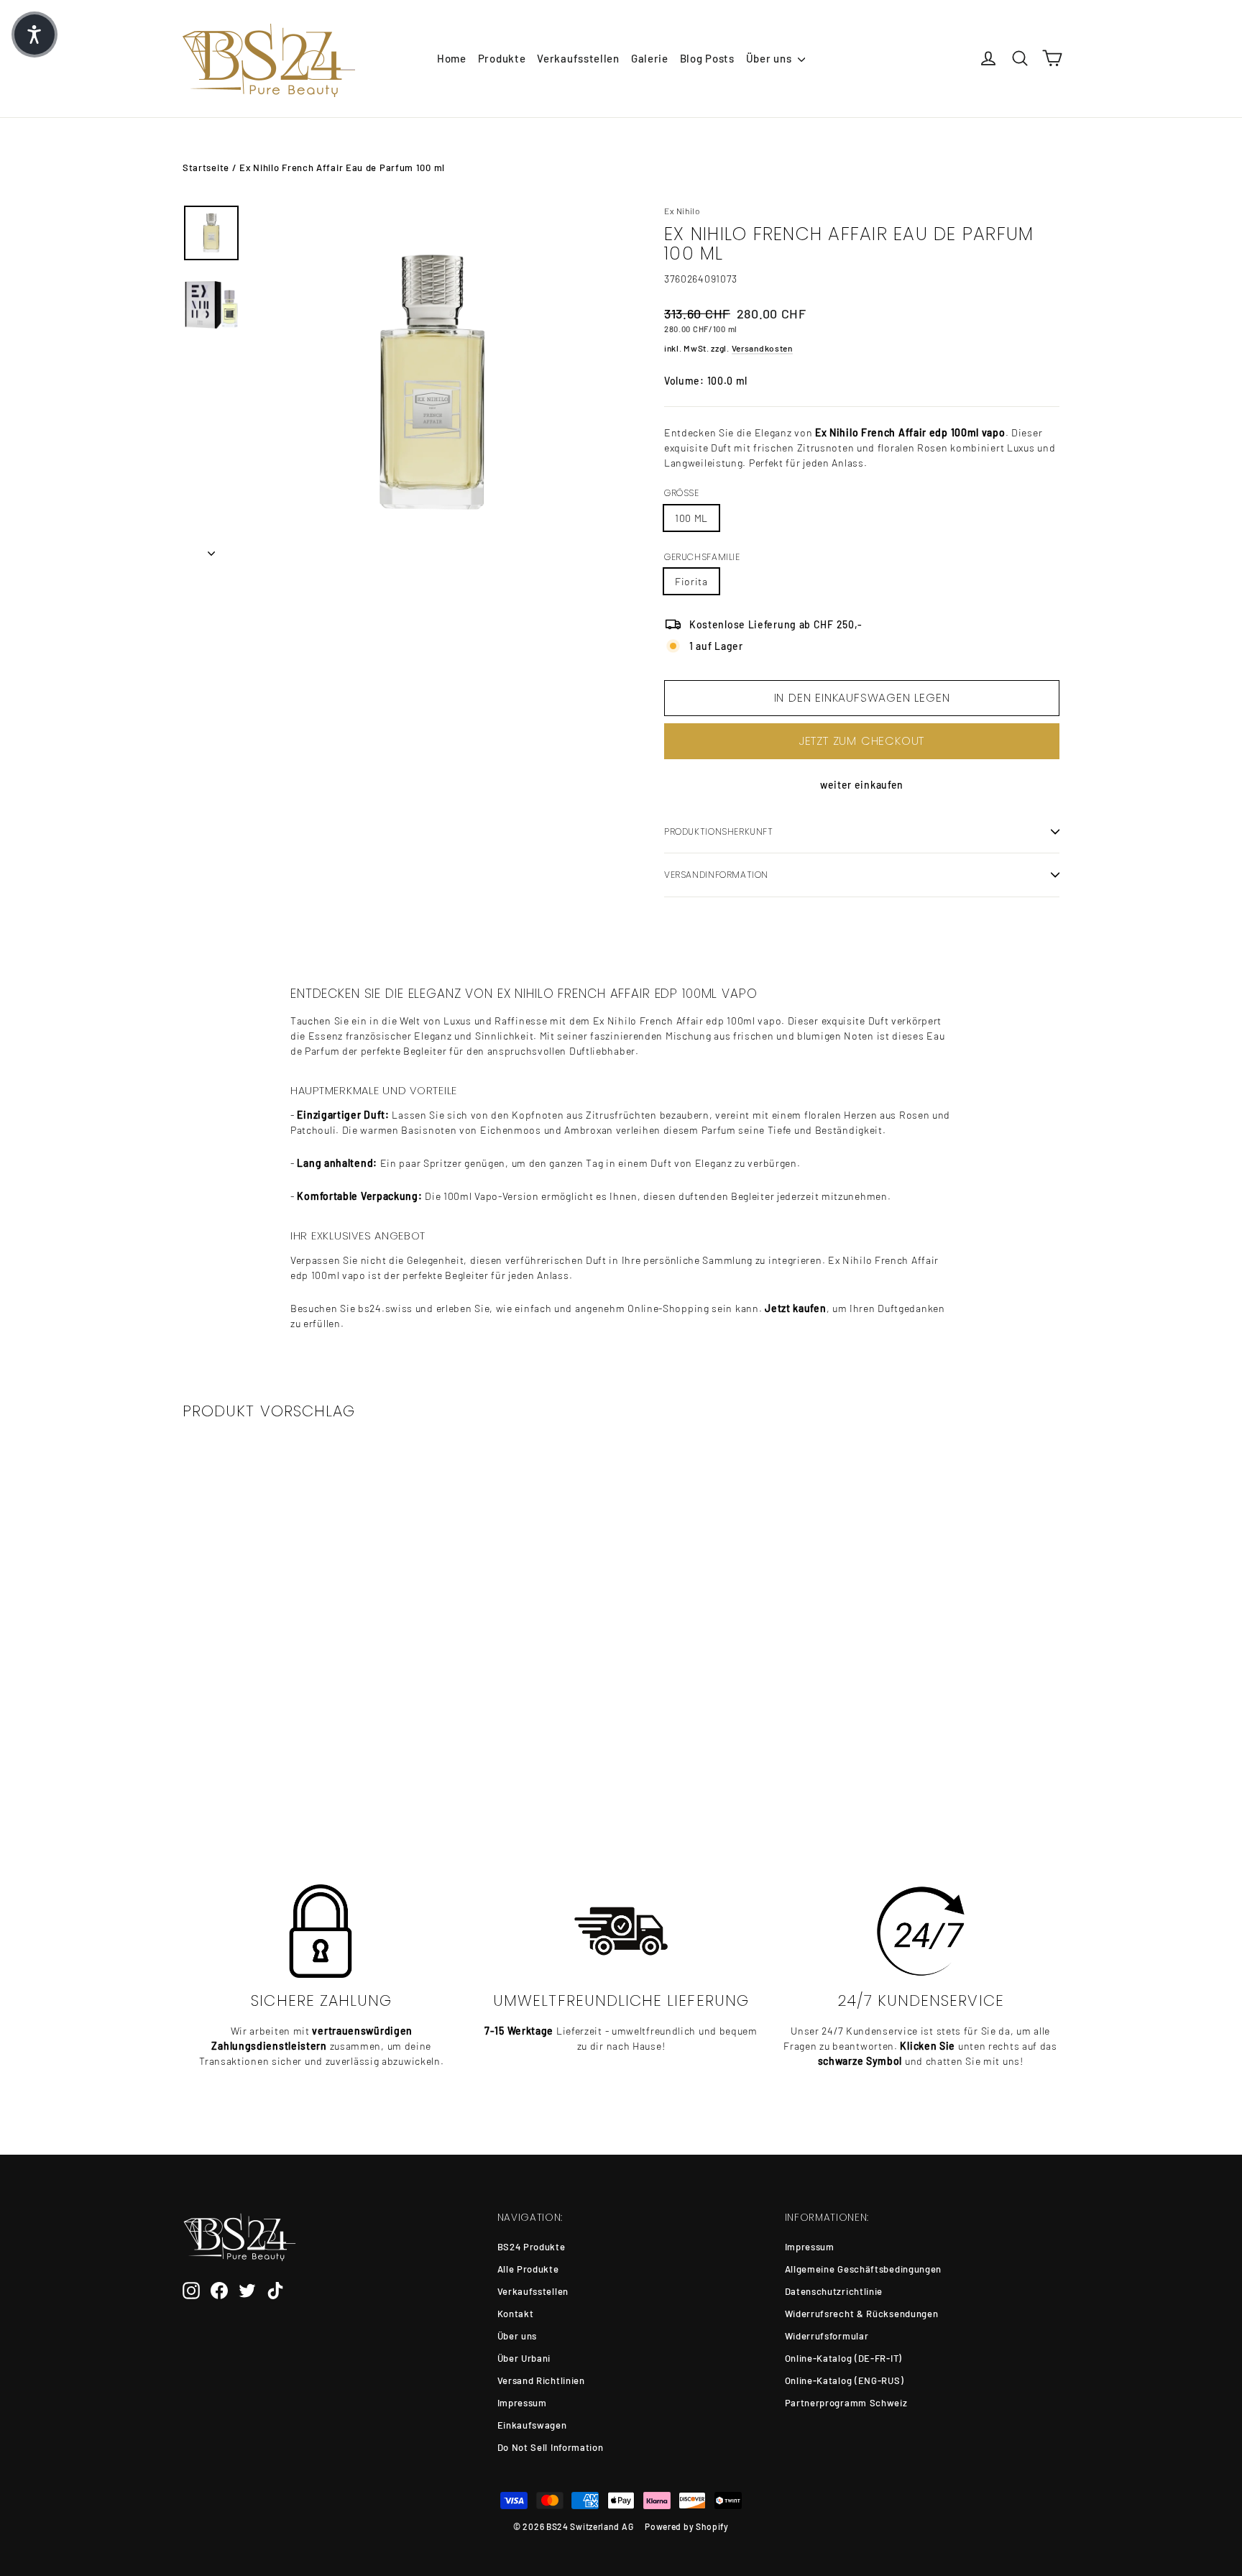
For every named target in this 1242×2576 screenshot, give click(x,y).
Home (452, 58)
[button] (34, 35)
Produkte (502, 58)
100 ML (691, 518)
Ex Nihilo (682, 211)
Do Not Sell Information (551, 2447)
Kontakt (516, 2314)
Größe (682, 493)
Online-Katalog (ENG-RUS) (845, 2380)
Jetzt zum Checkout (862, 741)
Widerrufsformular (827, 2336)
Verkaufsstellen (578, 58)
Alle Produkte (528, 2269)
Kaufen (284, 1760)
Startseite (206, 168)
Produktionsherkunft (719, 831)
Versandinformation (716, 875)
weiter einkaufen (862, 785)
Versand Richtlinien (541, 2380)
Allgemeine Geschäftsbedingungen (864, 2269)
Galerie (650, 58)
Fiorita (691, 581)
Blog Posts (707, 58)
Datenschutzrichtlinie (834, 2291)
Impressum (522, 2403)
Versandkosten (762, 348)
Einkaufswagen (532, 2425)
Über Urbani (524, 2358)
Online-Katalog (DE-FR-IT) (844, 2358)
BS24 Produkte (532, 2247)
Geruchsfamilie (702, 557)
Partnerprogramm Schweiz (846, 2403)
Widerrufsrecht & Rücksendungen (862, 2314)
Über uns (770, 58)
